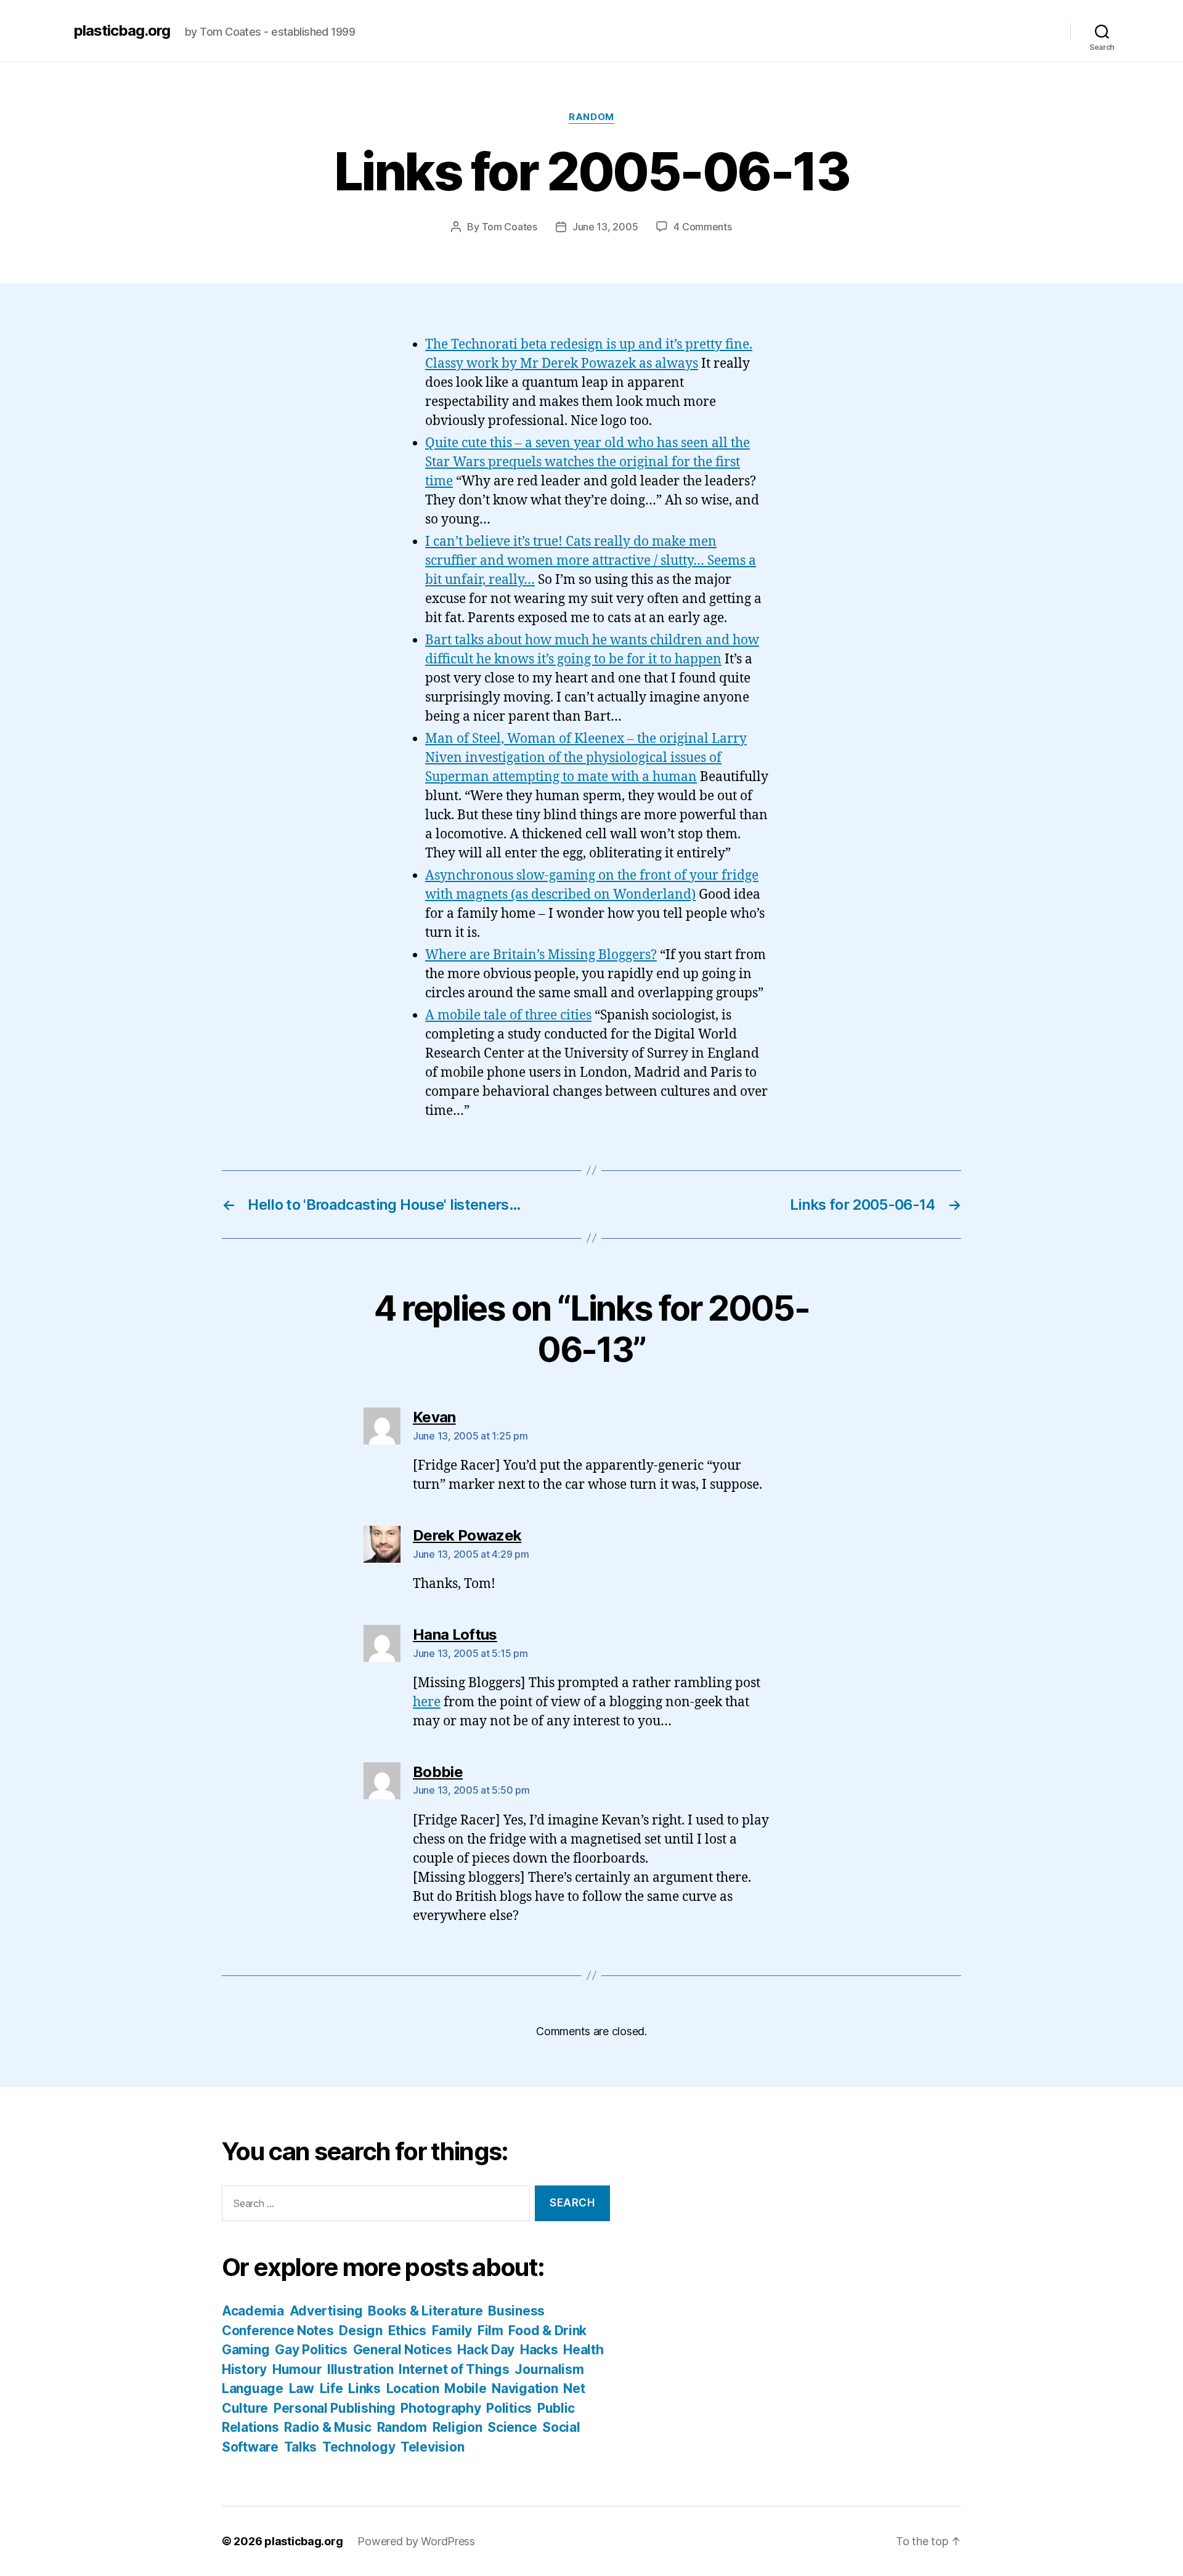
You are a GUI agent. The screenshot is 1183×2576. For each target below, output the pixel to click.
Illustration (360, 2369)
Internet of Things (454, 2369)
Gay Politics (311, 2350)
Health (583, 2350)
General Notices (403, 2350)
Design (360, 2331)
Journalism (549, 2369)
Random (591, 117)
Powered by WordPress (416, 2541)
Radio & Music (328, 2427)
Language (253, 2388)
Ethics (407, 2331)
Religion (457, 2427)
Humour (297, 2369)
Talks (301, 2447)
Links (364, 2388)
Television (432, 2447)
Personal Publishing (335, 2408)
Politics (509, 2408)
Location (413, 2388)
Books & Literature (425, 2311)
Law (302, 2388)
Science (512, 2427)
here (427, 1702)
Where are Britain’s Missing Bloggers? (541, 955)
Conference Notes (278, 2331)
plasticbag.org (122, 31)
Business (516, 2311)
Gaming (246, 2350)
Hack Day (486, 2350)
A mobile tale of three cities (508, 1015)
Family (452, 2331)
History (244, 2369)
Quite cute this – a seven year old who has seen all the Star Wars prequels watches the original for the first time (587, 462)
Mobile (465, 2388)
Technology (359, 2447)
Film (490, 2331)
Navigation (525, 2388)
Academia (253, 2311)
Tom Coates (510, 227)
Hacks (539, 2350)
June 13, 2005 (605, 227)
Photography (441, 2408)
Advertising (326, 2311)
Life (331, 2388)
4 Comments (702, 227)
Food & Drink (547, 2331)
